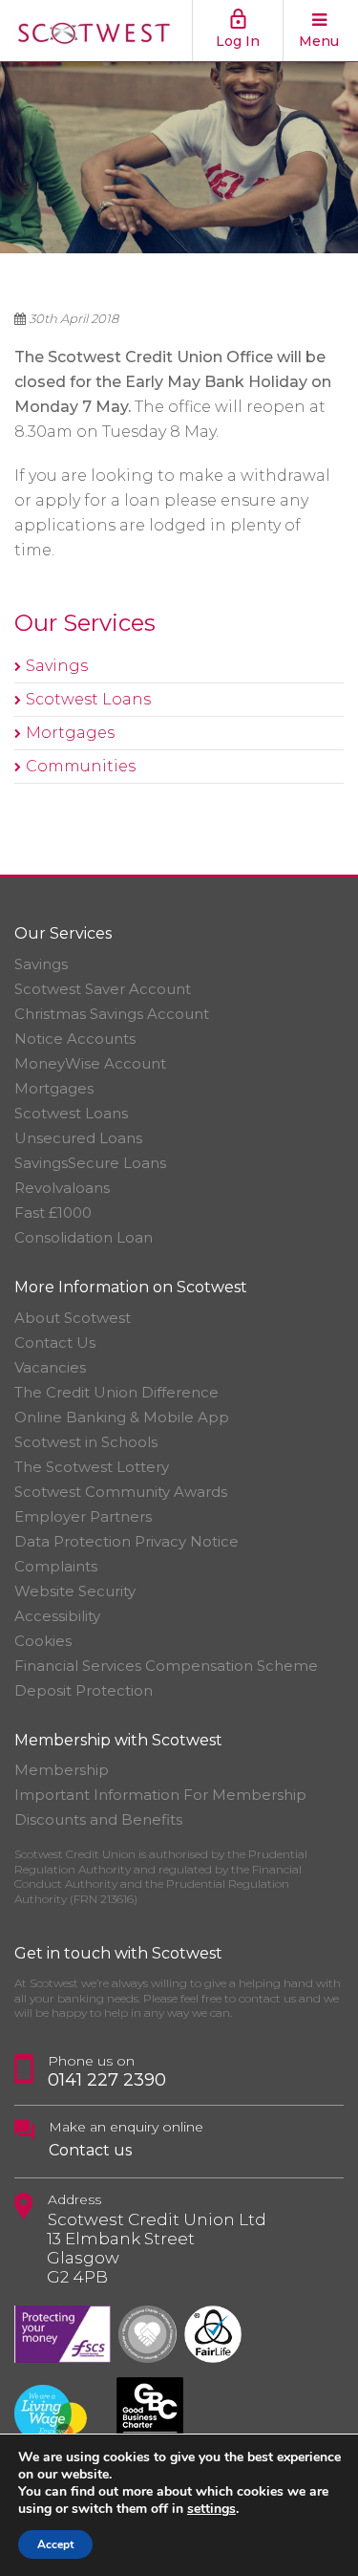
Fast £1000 (53, 1212)
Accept (55, 2544)
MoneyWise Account (90, 1063)
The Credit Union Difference (116, 1392)
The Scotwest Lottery (92, 1467)
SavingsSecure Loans (90, 1163)
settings (211, 2509)
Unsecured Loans (78, 1138)
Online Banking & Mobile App (122, 1417)
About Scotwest (73, 1318)
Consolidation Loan (84, 1237)
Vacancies (50, 1367)
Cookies (43, 1641)
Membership (62, 1770)
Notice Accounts (75, 1039)
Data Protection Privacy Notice (126, 1541)
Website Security (75, 1591)
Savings (57, 666)
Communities (81, 766)
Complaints (56, 1566)
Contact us (90, 2150)
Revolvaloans (62, 1188)
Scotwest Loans (88, 699)
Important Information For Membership (160, 1795)
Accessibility (57, 1616)
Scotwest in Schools (86, 1442)
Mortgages (70, 733)
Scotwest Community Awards (121, 1492)
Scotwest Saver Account (103, 989)
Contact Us (55, 1342)
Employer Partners (83, 1516)
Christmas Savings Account (112, 1014)
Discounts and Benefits (98, 1819)
